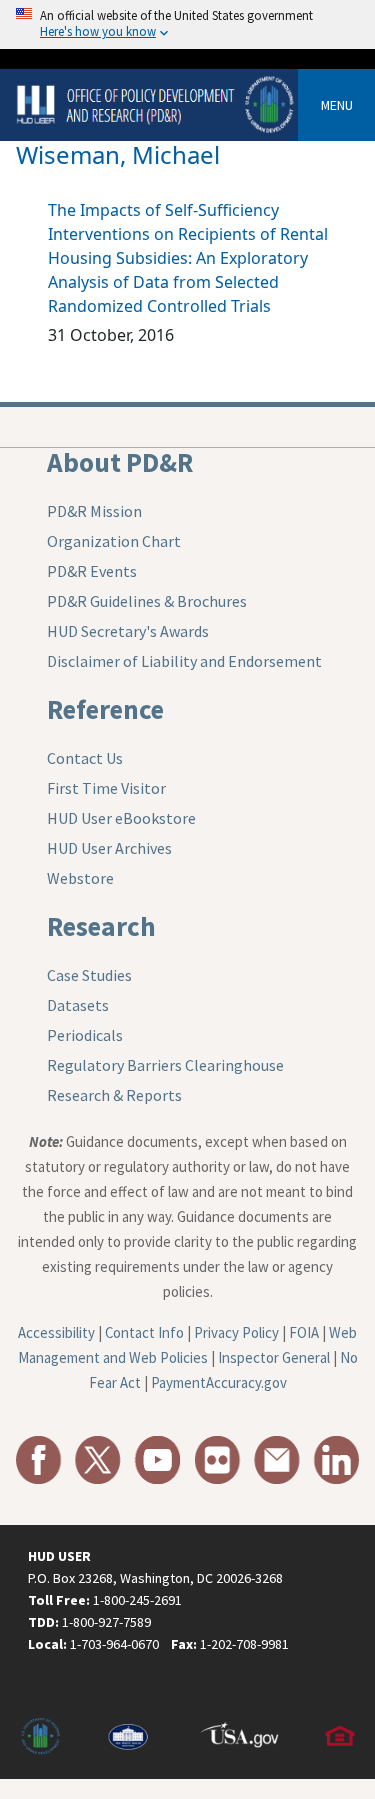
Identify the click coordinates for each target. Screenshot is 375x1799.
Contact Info (144, 1332)
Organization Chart (114, 541)
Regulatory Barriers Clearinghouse (165, 1065)
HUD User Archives (109, 848)
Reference (105, 709)
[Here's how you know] (187, 24)
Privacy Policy (236, 1332)
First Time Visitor (106, 788)
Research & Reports (114, 1095)
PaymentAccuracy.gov (219, 1382)
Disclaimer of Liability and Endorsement (184, 661)
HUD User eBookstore (121, 818)
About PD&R (120, 462)
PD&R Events (92, 571)
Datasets (78, 1005)
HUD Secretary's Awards (128, 631)
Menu (337, 105)
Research (101, 926)
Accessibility (56, 1332)
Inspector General (274, 1357)
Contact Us (85, 758)
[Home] (157, 103)
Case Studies (89, 975)
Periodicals (85, 1035)
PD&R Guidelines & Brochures (147, 601)
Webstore (80, 878)
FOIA (304, 1332)
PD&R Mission (94, 511)
